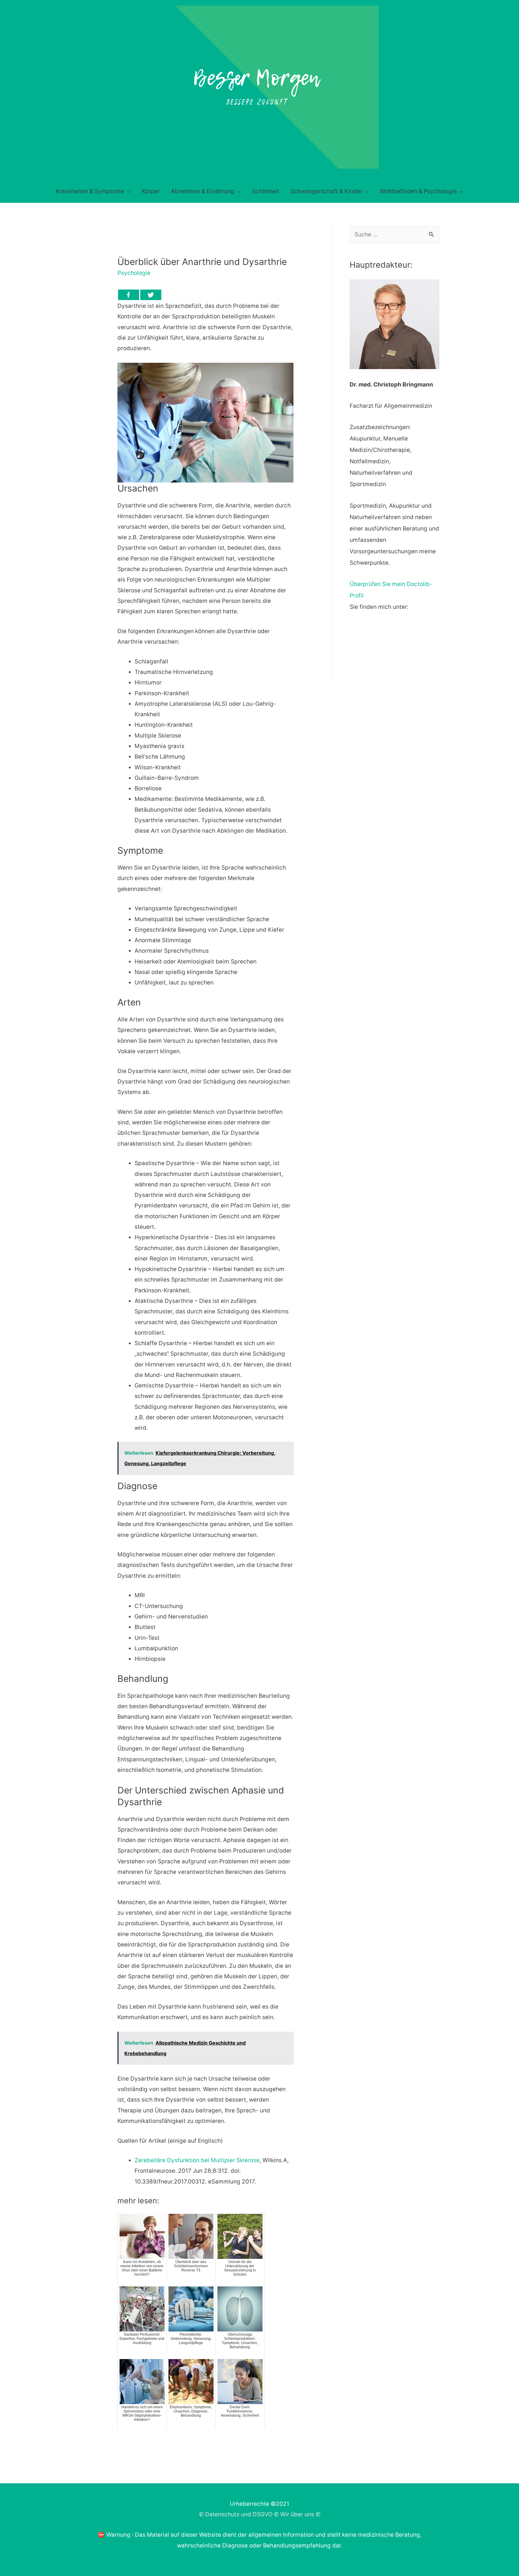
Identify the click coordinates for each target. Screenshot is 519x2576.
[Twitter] (151, 295)
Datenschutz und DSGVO (239, 2514)
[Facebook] (129, 295)
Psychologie (134, 273)
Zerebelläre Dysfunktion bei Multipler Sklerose (197, 2160)
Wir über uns (297, 2514)
